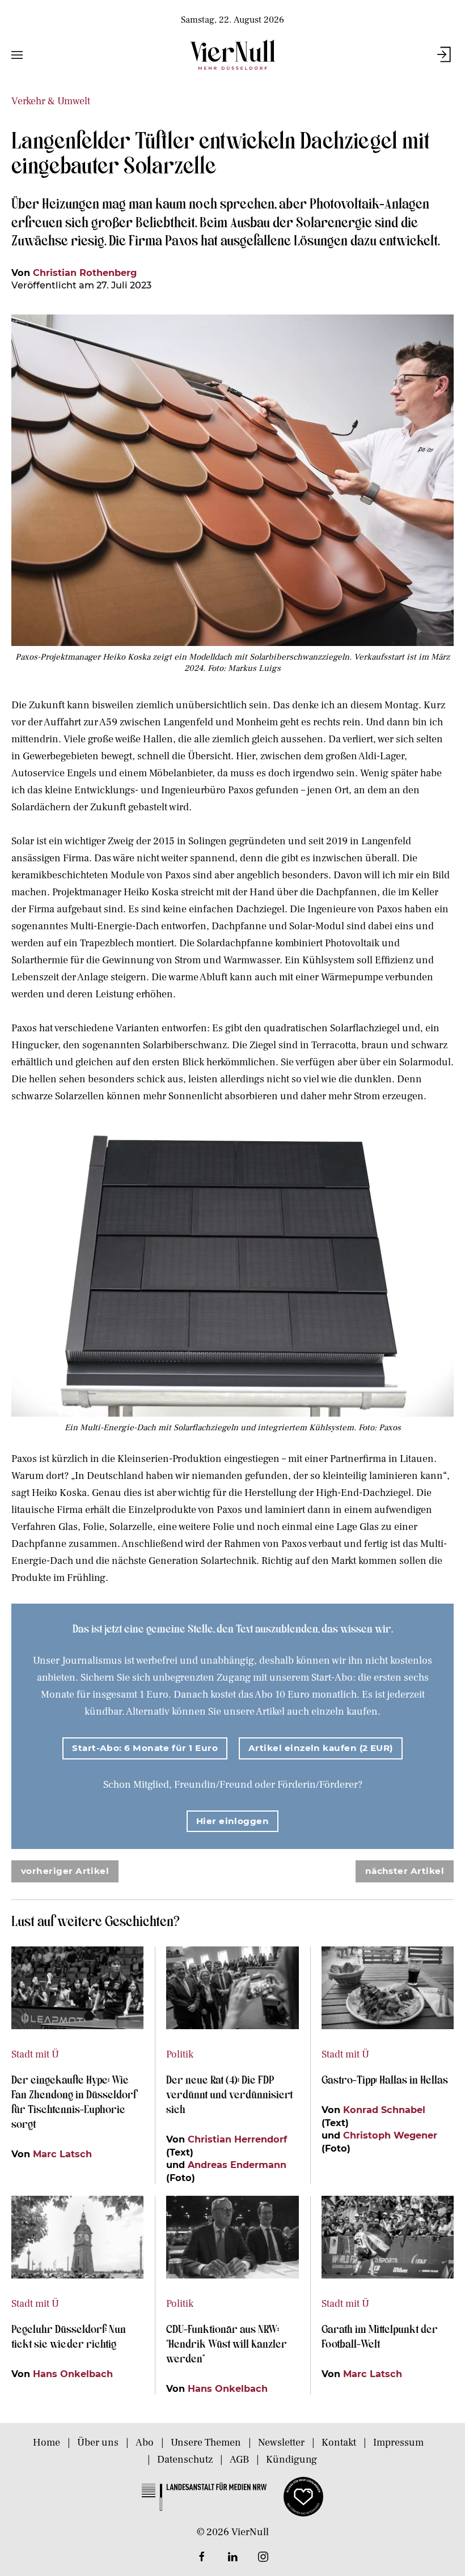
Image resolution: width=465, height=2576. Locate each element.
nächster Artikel (405, 1871)
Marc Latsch (62, 2154)
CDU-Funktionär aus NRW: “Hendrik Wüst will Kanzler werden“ (227, 2343)
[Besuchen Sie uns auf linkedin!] (232, 2557)
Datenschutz (185, 2460)
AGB (239, 2460)
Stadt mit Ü (35, 2054)
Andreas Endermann (237, 2165)
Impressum (398, 2443)
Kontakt (339, 2443)
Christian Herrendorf (237, 2139)
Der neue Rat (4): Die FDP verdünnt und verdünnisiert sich (229, 2094)
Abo (145, 2443)
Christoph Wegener (390, 2135)
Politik (180, 2054)
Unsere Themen (206, 2443)
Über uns (98, 2443)
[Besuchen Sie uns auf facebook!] (202, 2557)
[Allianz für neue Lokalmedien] (303, 2496)
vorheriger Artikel (65, 1871)
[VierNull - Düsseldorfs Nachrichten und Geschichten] (232, 55)
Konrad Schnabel (384, 2110)
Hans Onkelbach (73, 2374)
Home (46, 2443)
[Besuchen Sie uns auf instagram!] (263, 2557)
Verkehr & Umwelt (51, 101)
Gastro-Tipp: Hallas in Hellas (386, 2079)
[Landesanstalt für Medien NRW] (204, 2496)
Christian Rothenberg (85, 273)
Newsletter (281, 2443)
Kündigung (291, 2460)
